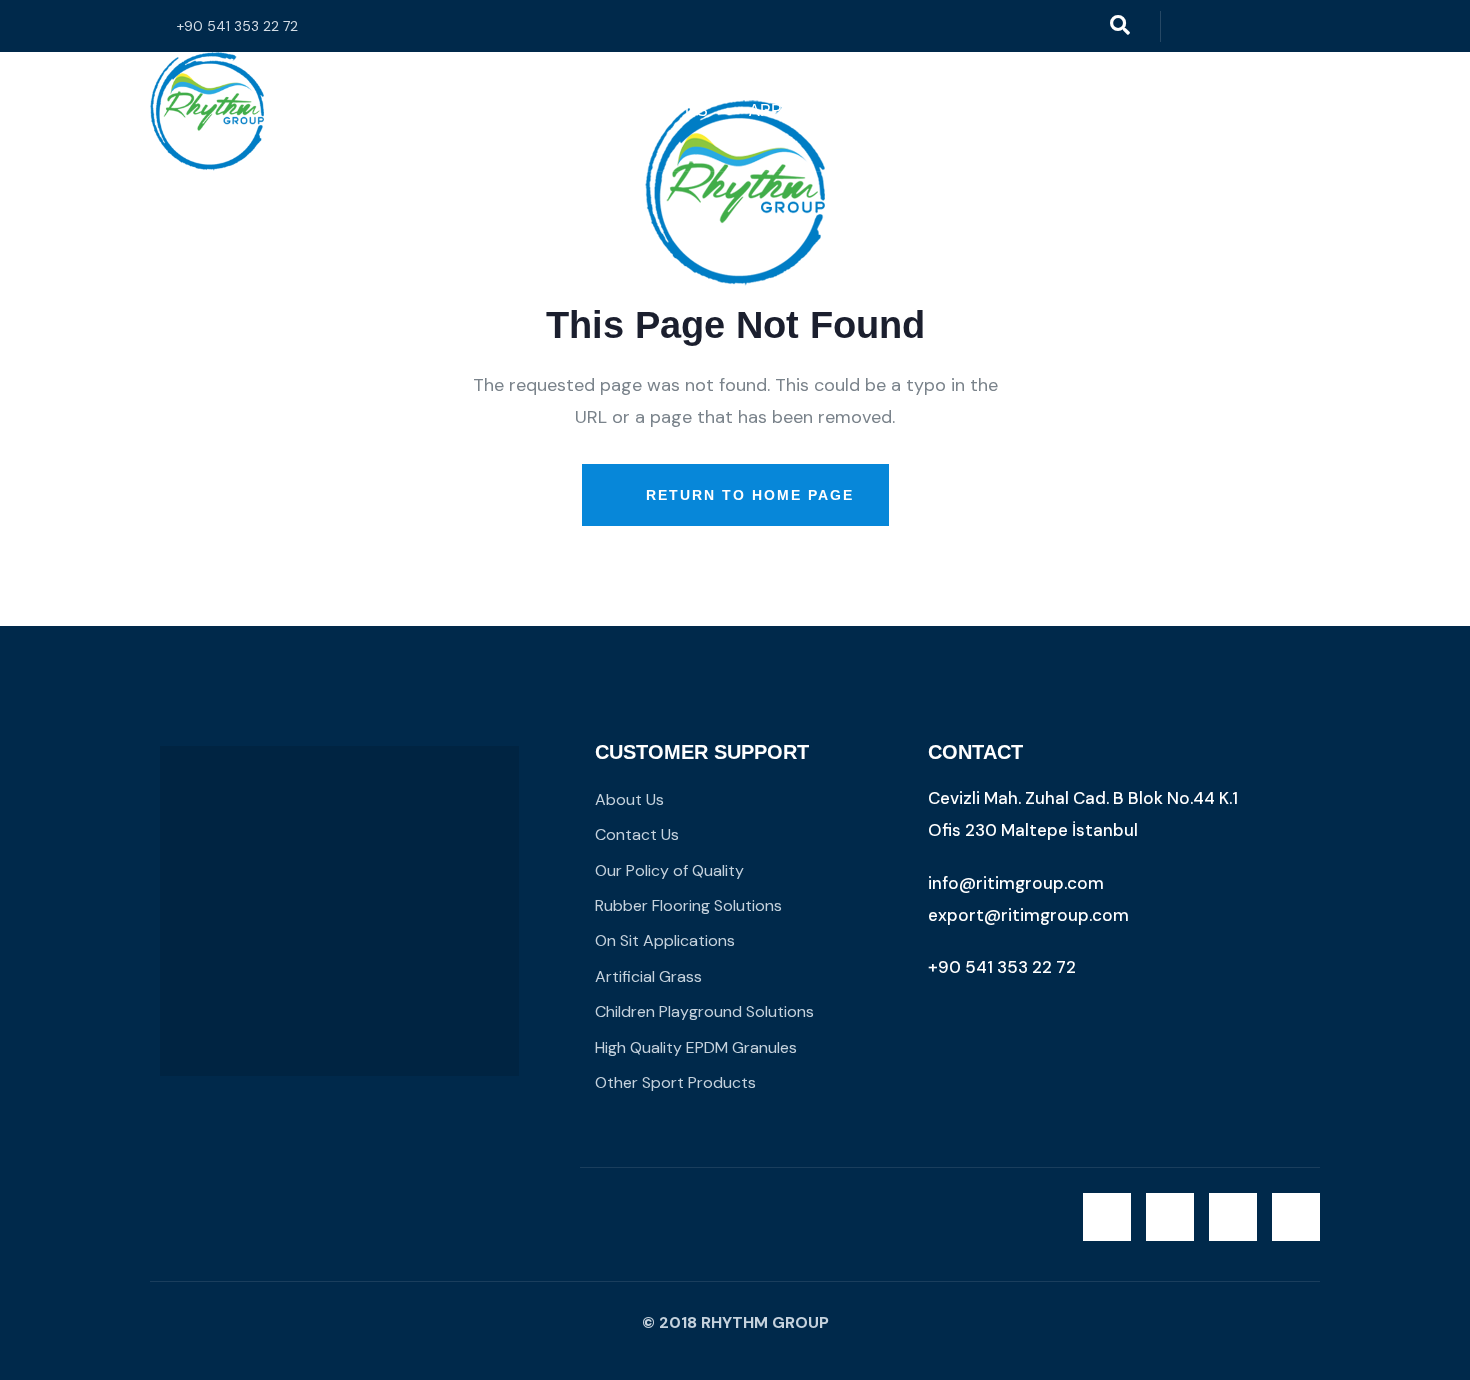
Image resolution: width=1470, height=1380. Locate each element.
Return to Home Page (747, 495)
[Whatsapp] (1268, 26)
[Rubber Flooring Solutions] (207, 111)
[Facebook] (1186, 26)
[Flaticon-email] (1309, 26)
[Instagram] (1227, 26)
